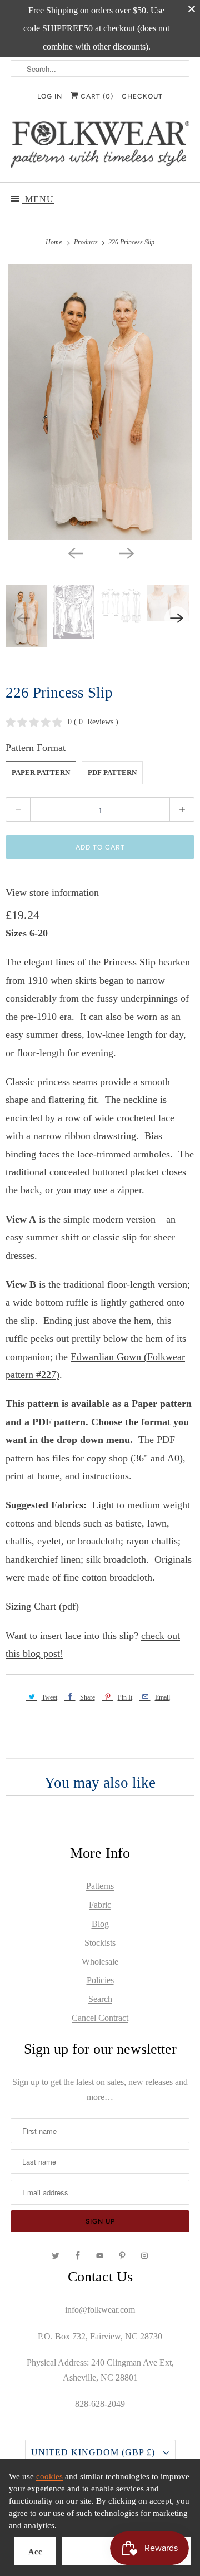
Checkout (142, 96)
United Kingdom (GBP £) (94, 2452)
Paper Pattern (41, 772)
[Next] (126, 552)
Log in (50, 96)
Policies (100, 1980)
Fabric (100, 1905)
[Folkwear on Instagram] (144, 2256)
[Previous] (74, 552)
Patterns (100, 1886)
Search (100, 1999)
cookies (49, 2476)
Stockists (100, 1943)
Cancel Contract (100, 2018)
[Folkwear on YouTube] (100, 2256)
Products (87, 242)
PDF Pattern (112, 772)
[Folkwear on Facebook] (78, 2256)
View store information (52, 892)
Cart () (96, 96)
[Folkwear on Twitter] (56, 2256)
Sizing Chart (31, 1606)
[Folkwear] (100, 147)
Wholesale (100, 1962)
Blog (100, 1924)
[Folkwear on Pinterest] (122, 2256)
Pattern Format (36, 748)
